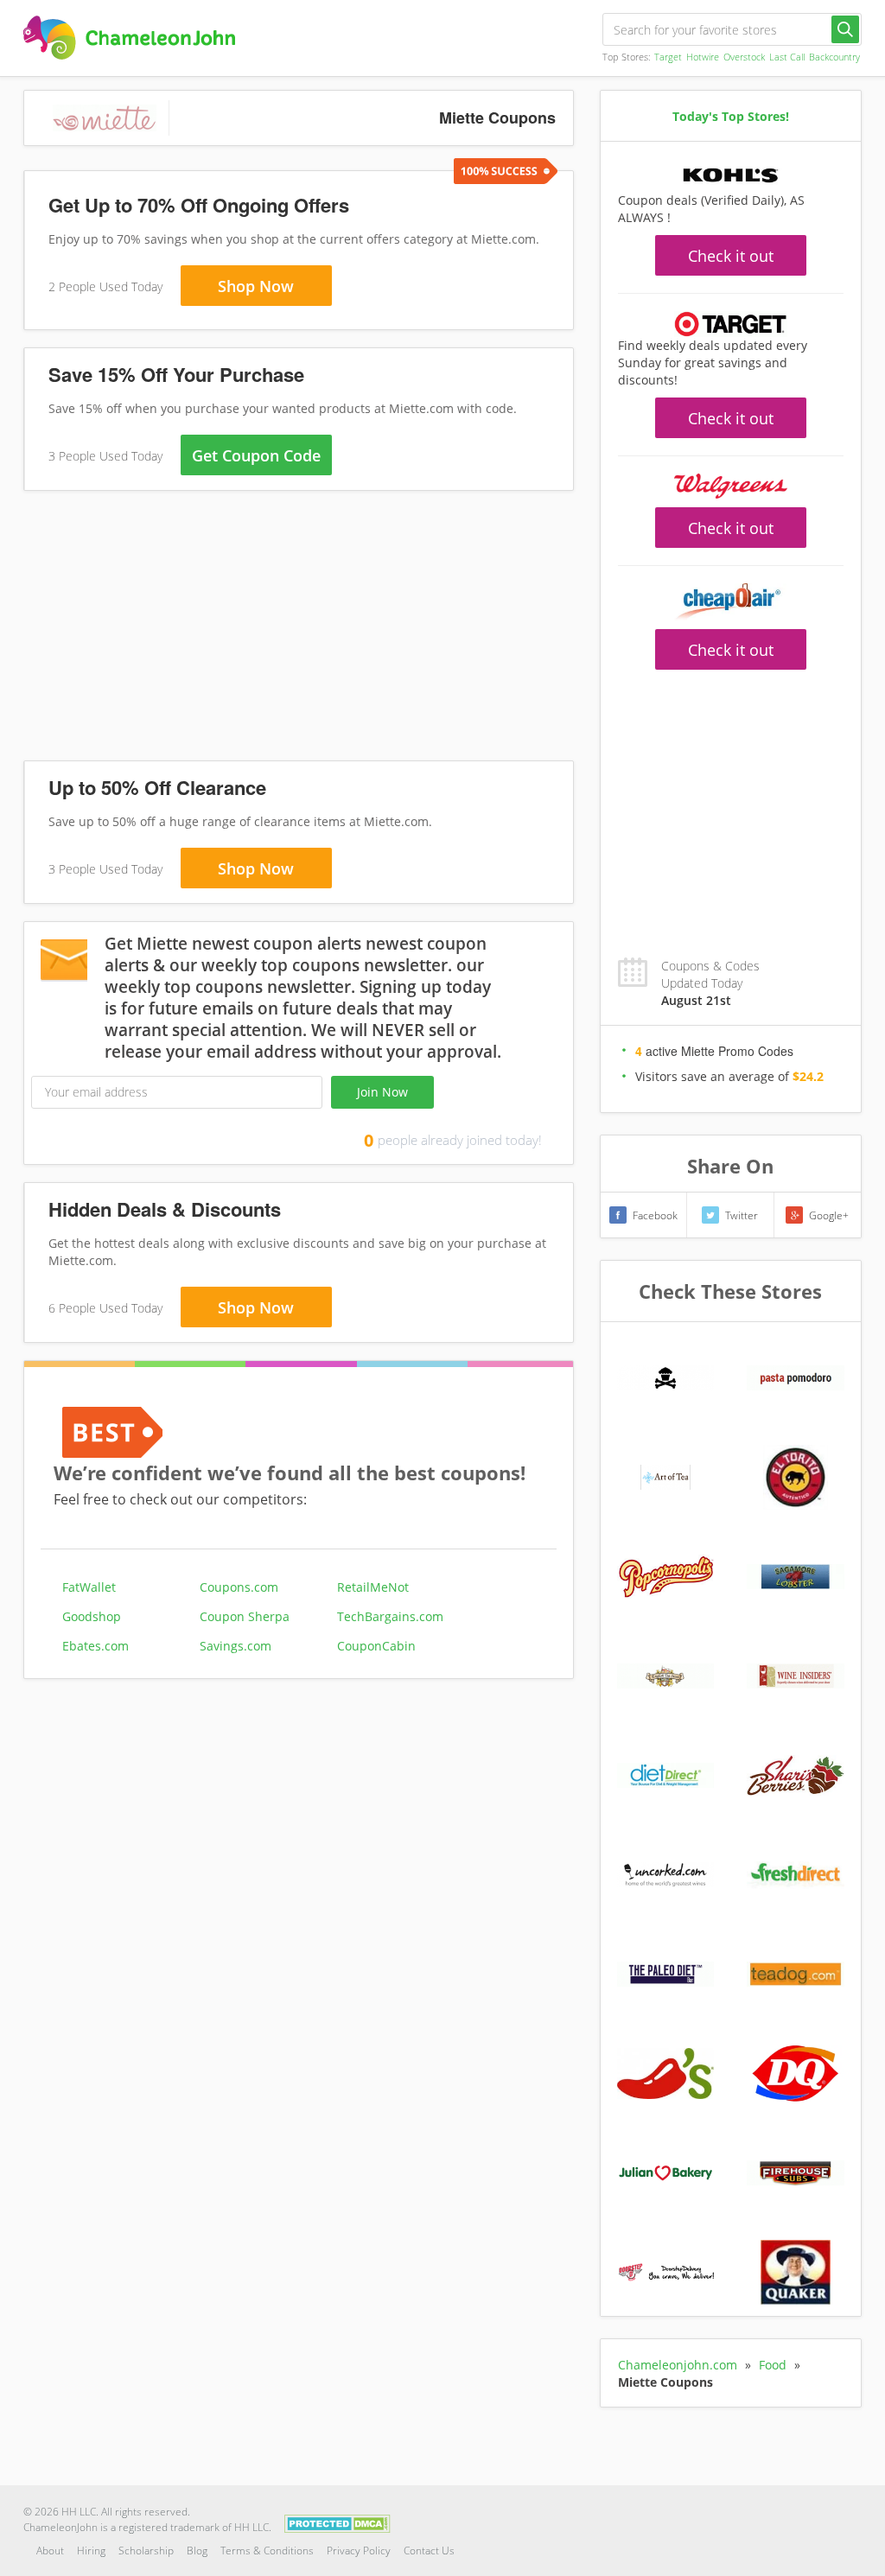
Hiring (91, 2551)
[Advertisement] (299, 629)
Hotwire (703, 57)
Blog (197, 2551)
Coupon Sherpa (245, 1616)
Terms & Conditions (267, 2551)
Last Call (787, 57)
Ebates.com (96, 1646)
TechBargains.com (390, 1616)
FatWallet (89, 1587)
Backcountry (834, 57)
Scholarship (146, 2551)
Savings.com (236, 1646)
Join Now (382, 1092)
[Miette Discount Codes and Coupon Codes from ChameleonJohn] (129, 38)
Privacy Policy (359, 2551)
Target (668, 57)
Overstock (744, 57)
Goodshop (92, 1616)
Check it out (731, 256)
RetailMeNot (373, 1587)
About (50, 2551)
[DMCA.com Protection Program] (337, 2523)
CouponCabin (376, 1646)
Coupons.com (239, 1587)
